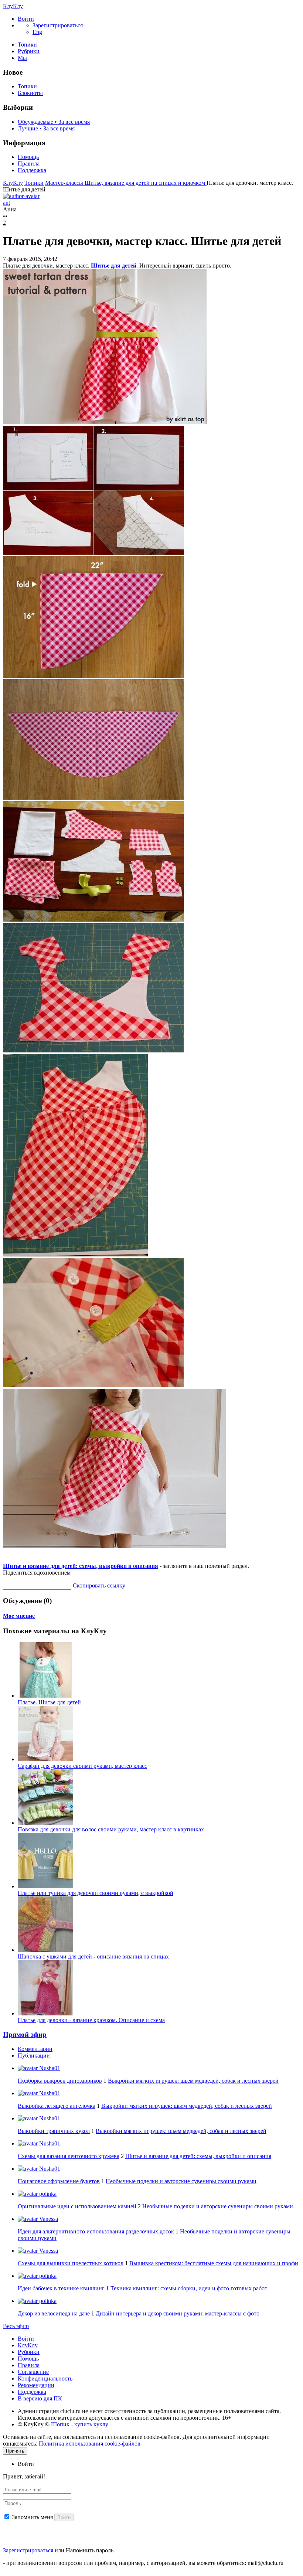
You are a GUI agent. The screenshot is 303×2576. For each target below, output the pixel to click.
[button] (26, 19)
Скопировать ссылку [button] (99, 1585)
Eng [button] (37, 32)
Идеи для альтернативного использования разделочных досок (96, 2231)
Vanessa (48, 2219)
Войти (26, 2339)
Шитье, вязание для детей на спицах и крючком (146, 183)
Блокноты (30, 93)
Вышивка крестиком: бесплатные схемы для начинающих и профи (214, 2263)
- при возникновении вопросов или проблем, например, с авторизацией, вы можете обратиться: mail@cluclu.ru (143, 2563)
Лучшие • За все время (46, 128)
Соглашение (33, 2372)
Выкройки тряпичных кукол (54, 2131)
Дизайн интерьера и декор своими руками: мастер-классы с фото (178, 2313)
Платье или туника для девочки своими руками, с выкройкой (96, 1893)
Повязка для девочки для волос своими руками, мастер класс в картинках (111, 1829)
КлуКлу (13, 6)
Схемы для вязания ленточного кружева (69, 2156)
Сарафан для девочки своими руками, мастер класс (82, 1766)
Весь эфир (16, 2326)
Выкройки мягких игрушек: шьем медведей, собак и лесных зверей (193, 2081)
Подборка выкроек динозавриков (60, 2081)
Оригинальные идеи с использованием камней (77, 2206)
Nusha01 (49, 2068)
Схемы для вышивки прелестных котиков (71, 2263)
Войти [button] (26, 2464)
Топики (27, 45)
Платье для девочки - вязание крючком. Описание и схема (91, 2020)
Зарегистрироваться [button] (58, 25)
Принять (15, 2451)
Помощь (28, 157)
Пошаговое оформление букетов (59, 2181)
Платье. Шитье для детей (49, 1702)
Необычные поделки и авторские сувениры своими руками (181, 2181)
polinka (47, 2194)
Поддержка (32, 170)
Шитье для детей (114, 266)
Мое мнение (19, 1616)
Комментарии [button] (35, 2049)
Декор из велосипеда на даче (54, 2313)
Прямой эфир (25, 2034)
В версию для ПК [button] (40, 2398)
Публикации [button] (34, 2056)
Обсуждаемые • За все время (54, 122)
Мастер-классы (65, 183)
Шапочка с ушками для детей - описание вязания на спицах (93, 1956)
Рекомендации (36, 2385)
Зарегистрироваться (28, 2550)
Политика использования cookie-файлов (90, 2444)
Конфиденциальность (45, 2378)
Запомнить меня (32, 2517)
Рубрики (29, 51)
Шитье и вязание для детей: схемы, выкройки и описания (81, 1566)
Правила (29, 164)
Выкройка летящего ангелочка (57, 2106)
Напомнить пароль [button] (90, 2550)
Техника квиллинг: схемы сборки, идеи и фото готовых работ (189, 2288)
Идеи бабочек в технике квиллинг (61, 2288)
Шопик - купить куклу (80, 2424)
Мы (22, 58)
